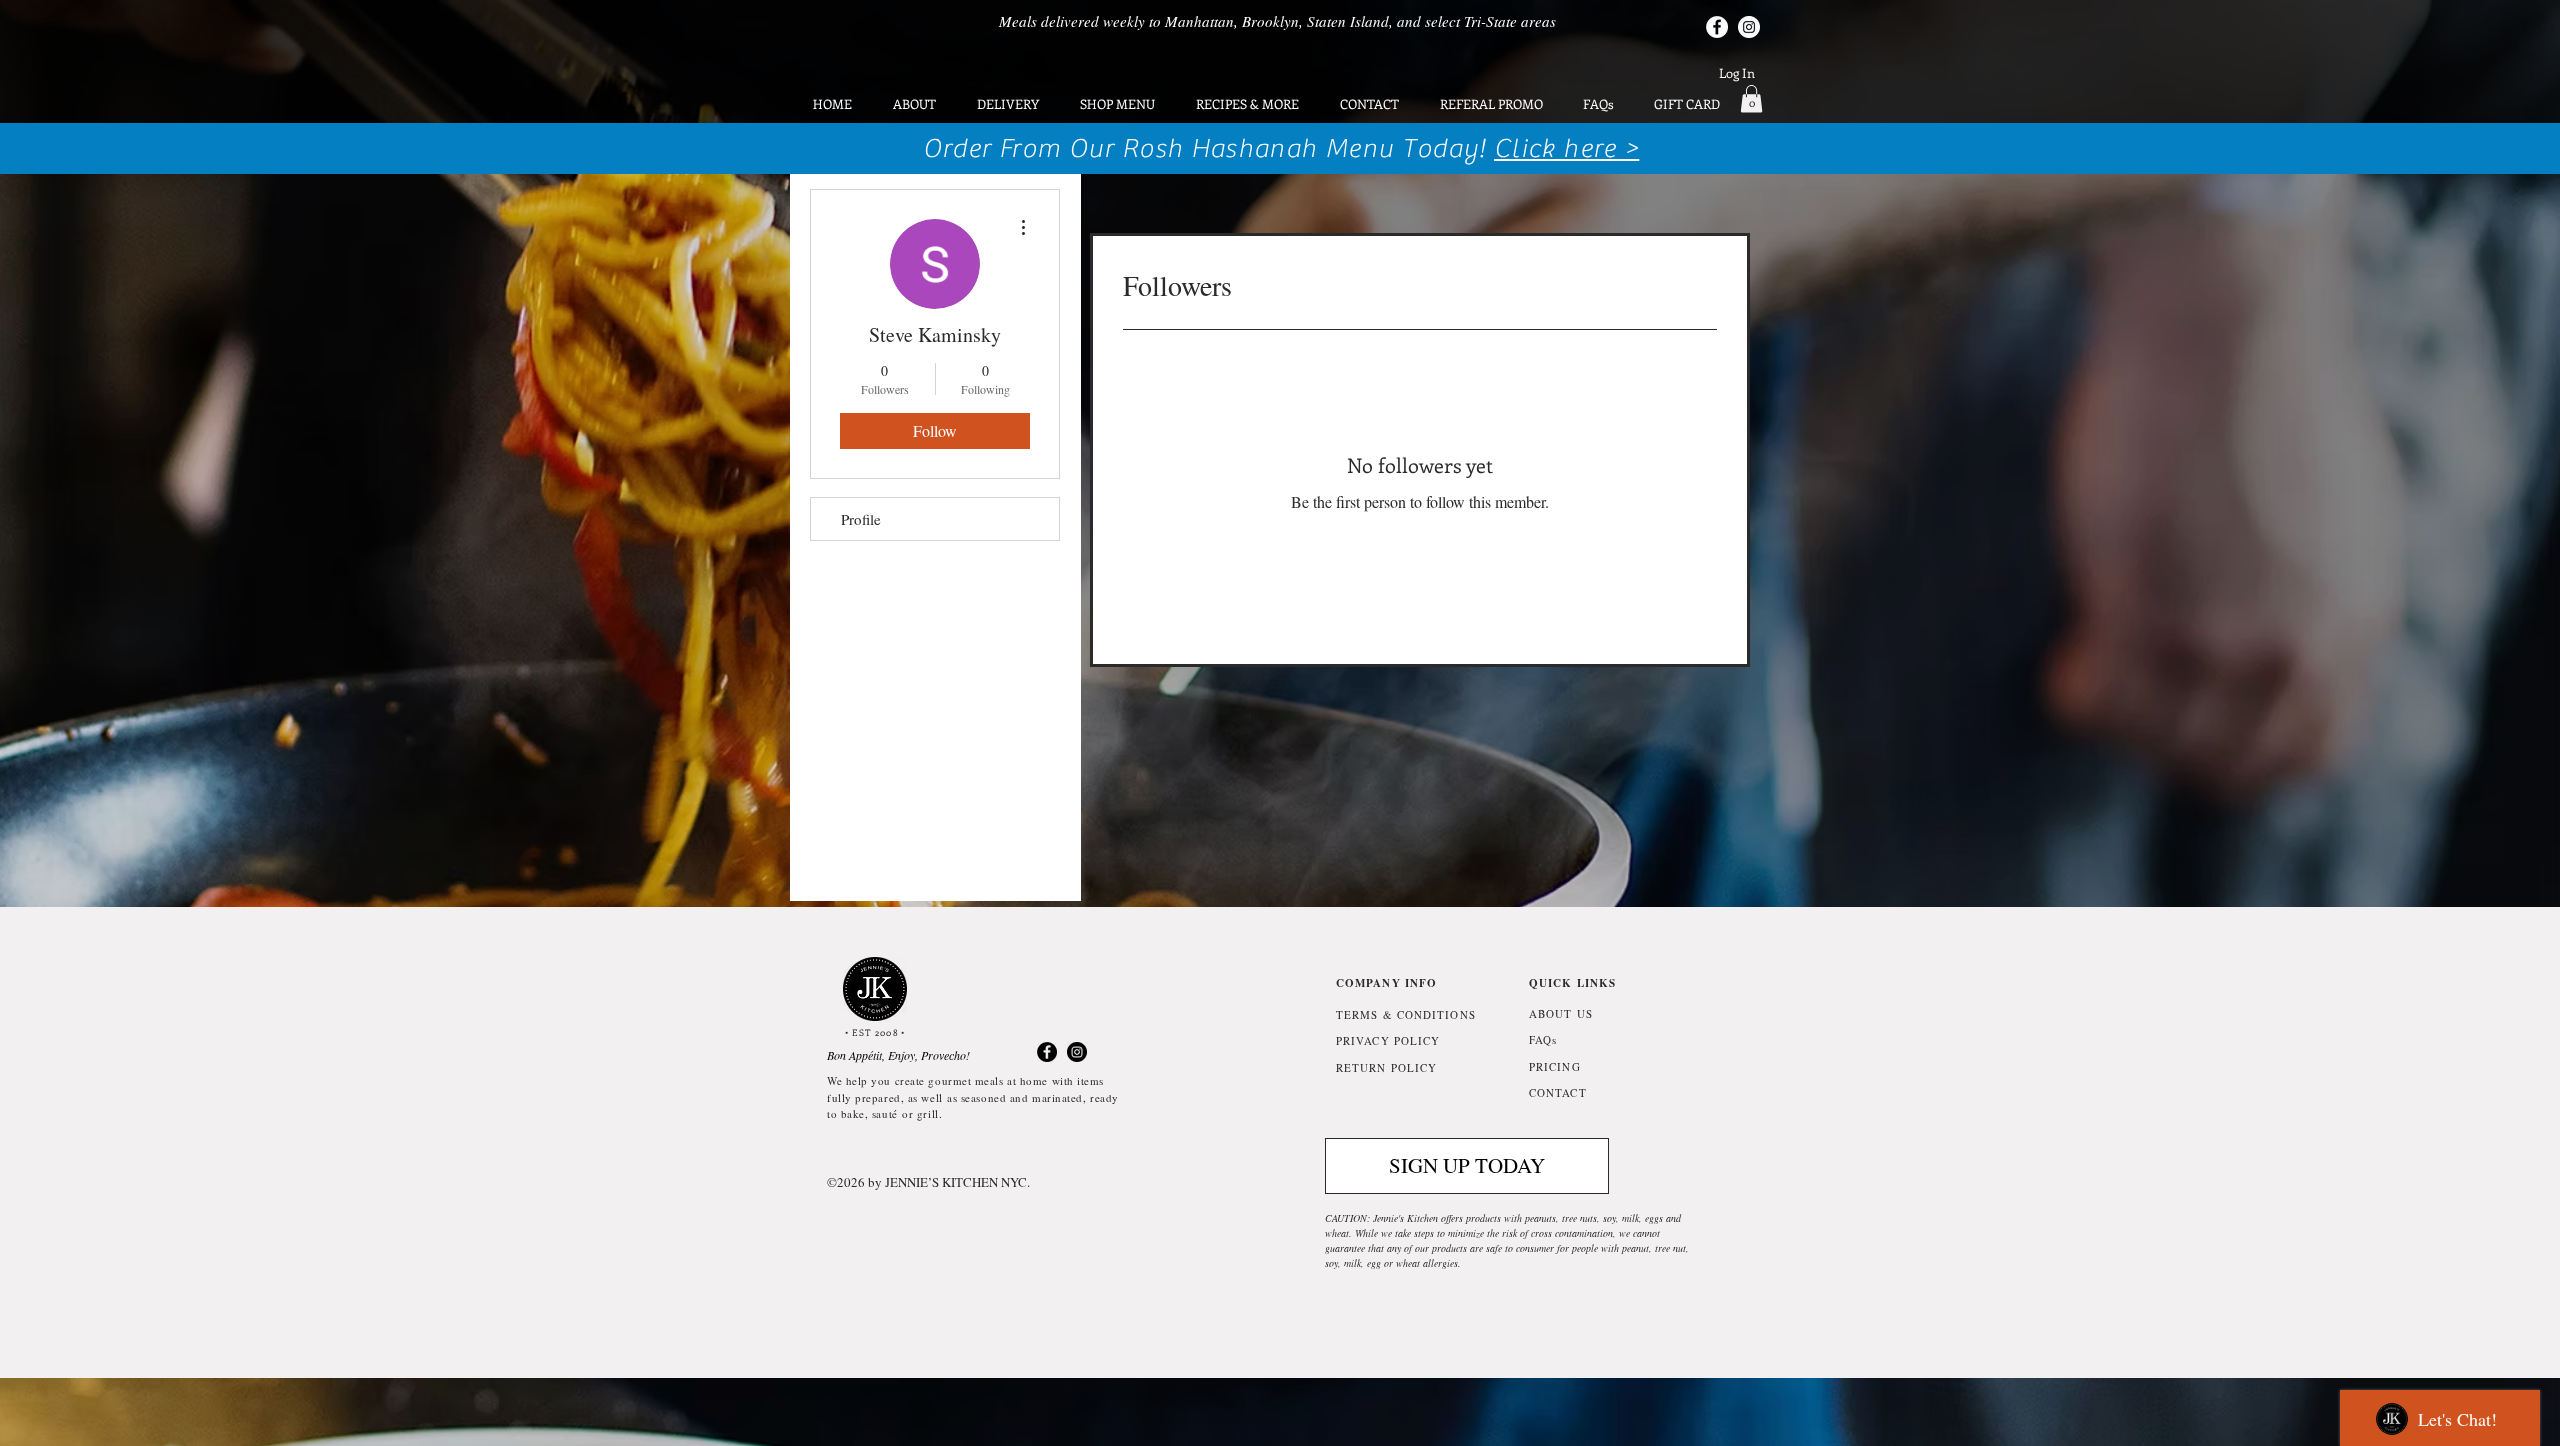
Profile (861, 519)
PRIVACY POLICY (1388, 1040)
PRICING (1555, 1066)
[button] (1751, 98)
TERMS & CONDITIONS (1406, 1014)
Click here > (1566, 148)
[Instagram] (1749, 27)
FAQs (1543, 1039)
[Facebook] (1717, 27)
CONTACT (1558, 1092)
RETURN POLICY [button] (1386, 1067)
